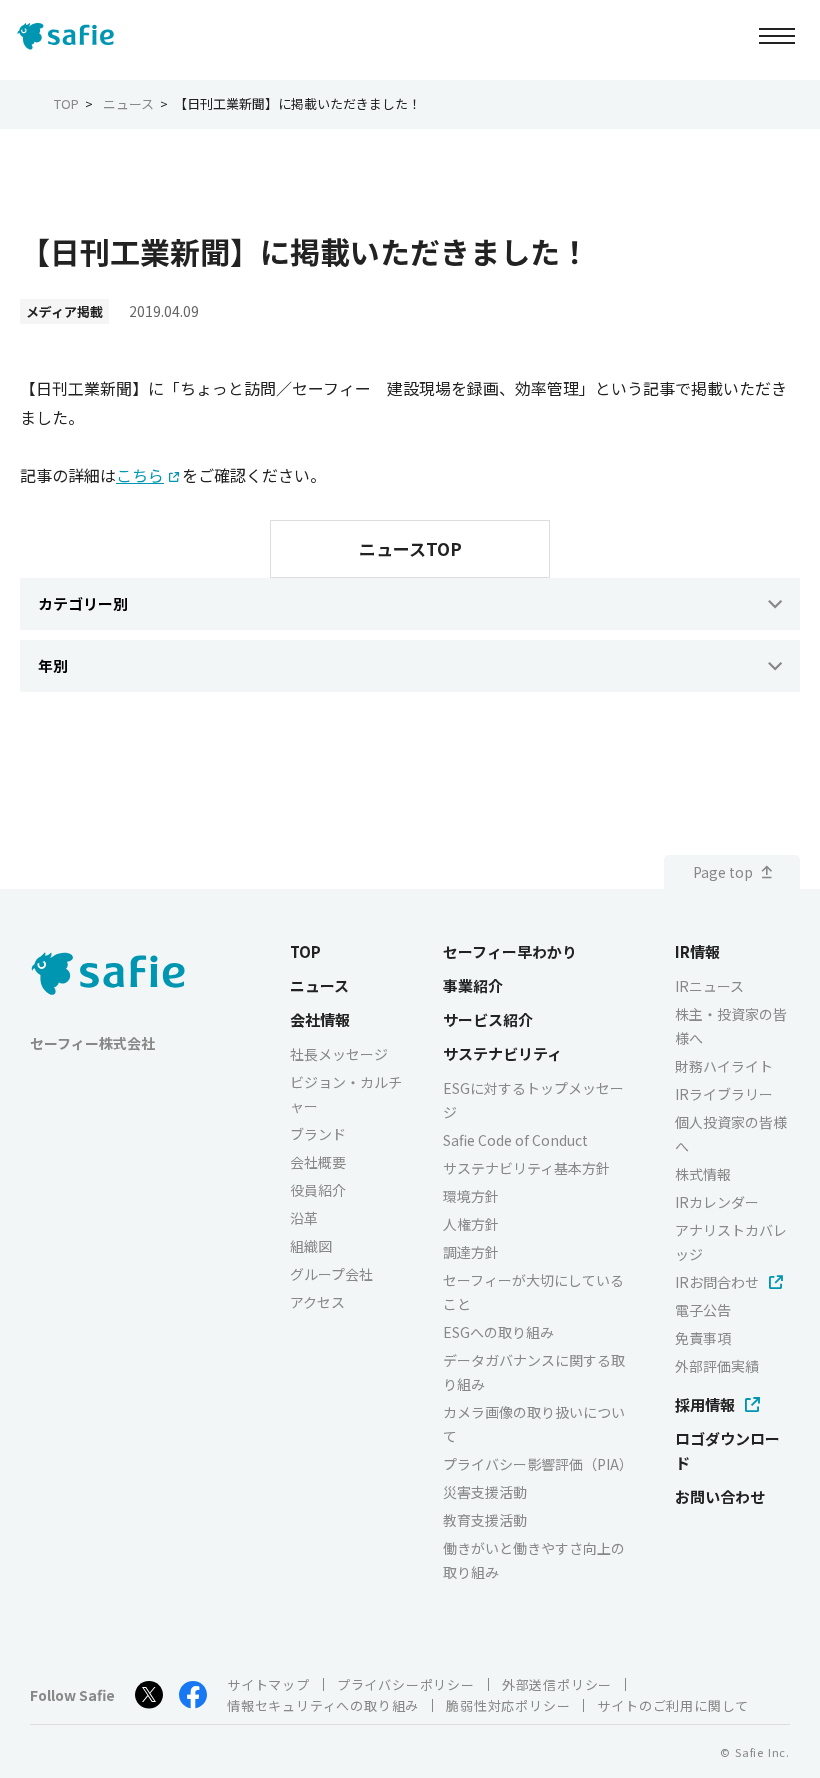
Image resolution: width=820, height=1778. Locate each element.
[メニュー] (777, 35)
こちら (140, 475)
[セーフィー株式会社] (70, 36)
